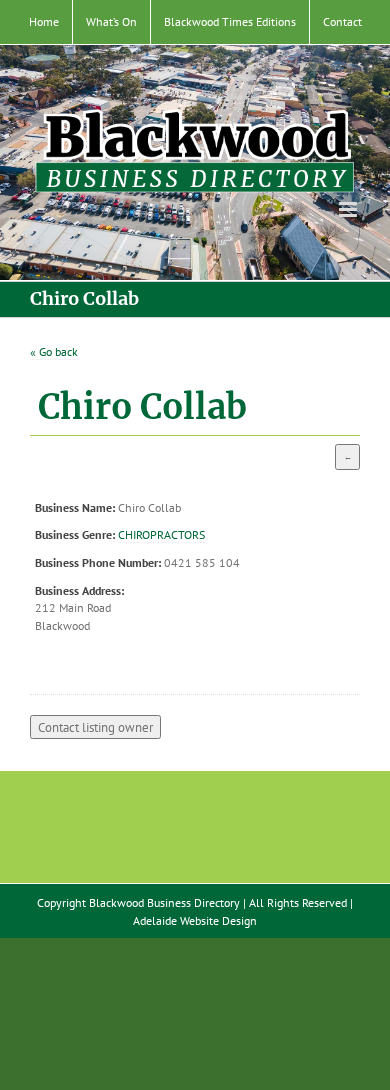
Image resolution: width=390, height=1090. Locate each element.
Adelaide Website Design (195, 920)
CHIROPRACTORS (161, 534)
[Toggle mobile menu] (349, 209)
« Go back (54, 351)
